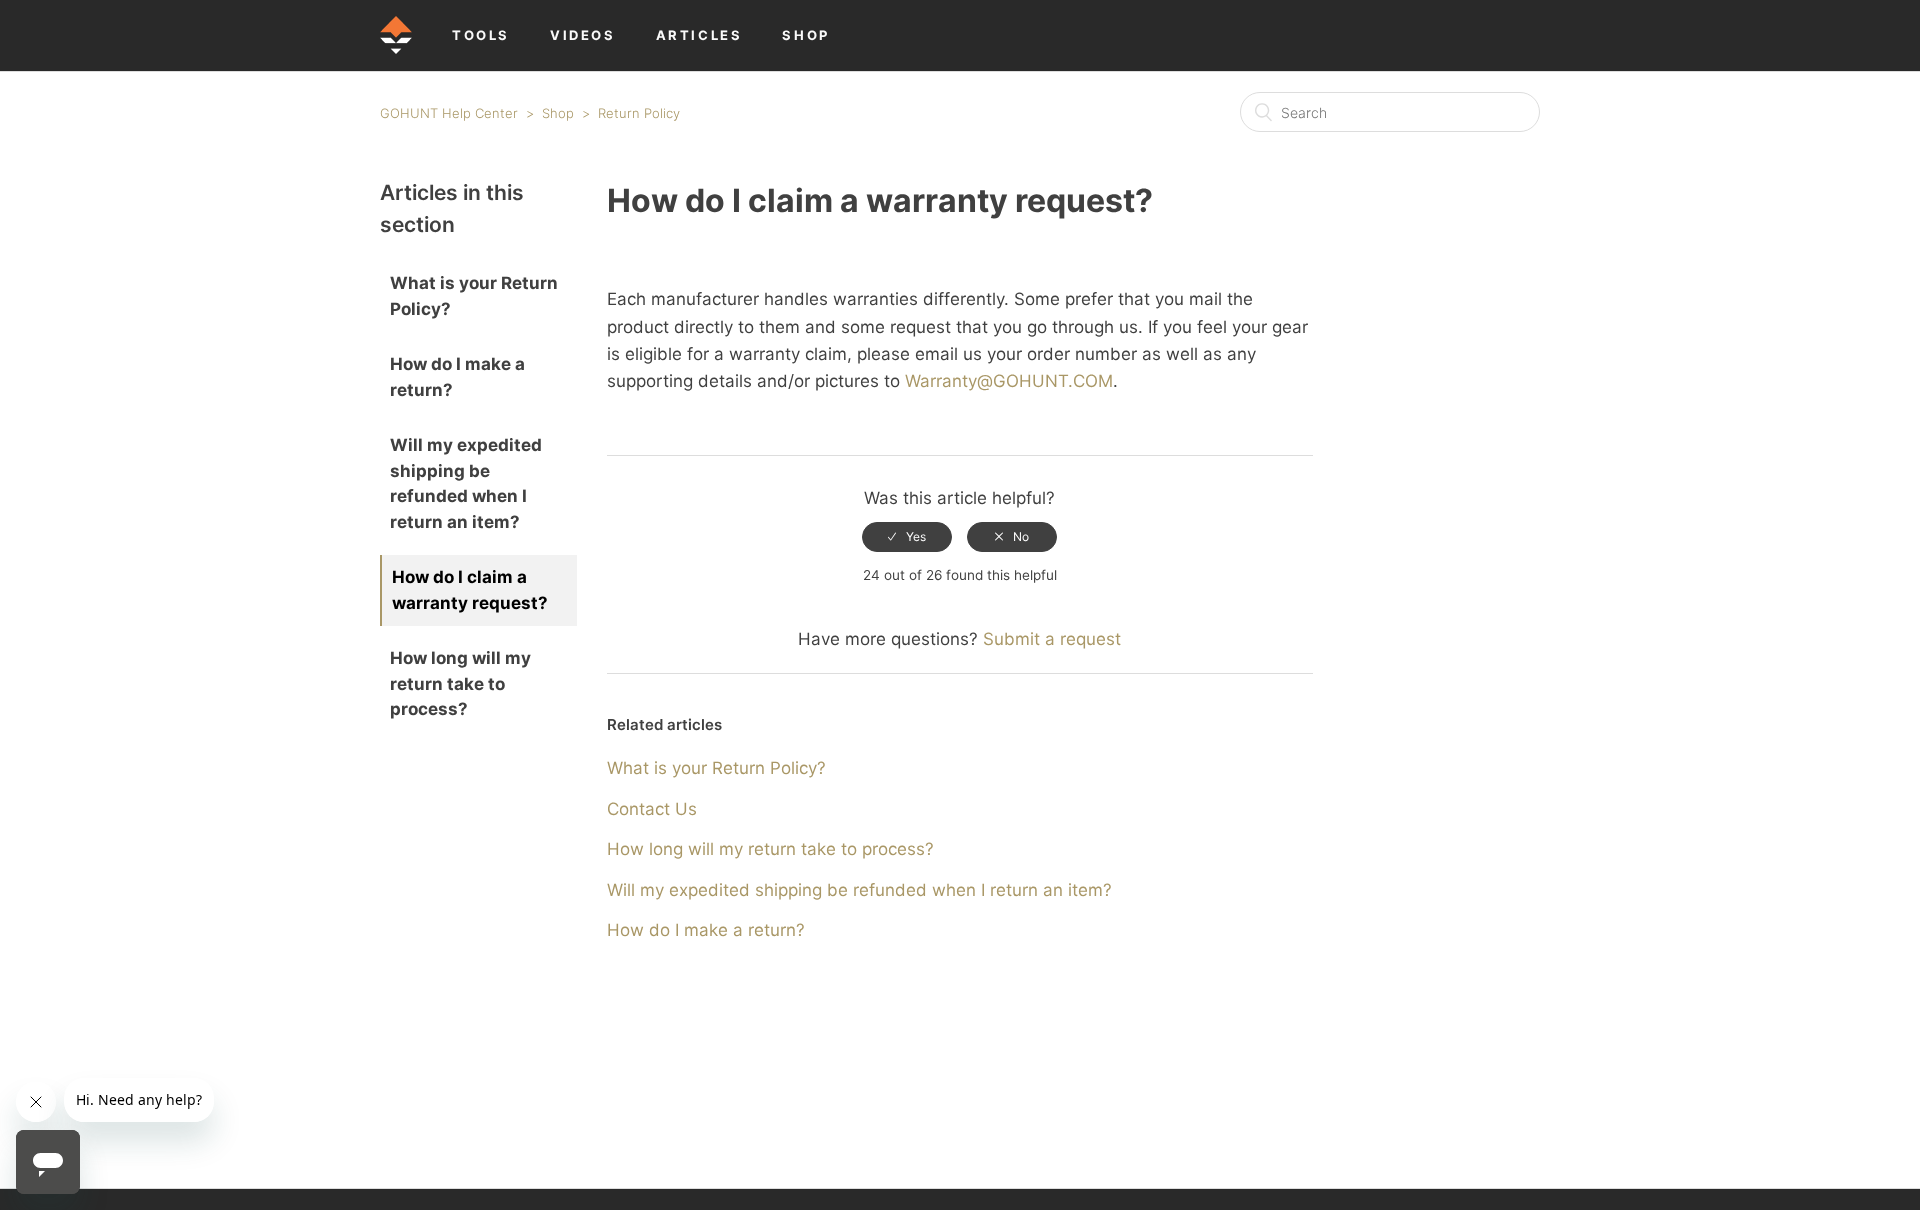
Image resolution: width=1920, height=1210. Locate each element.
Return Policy (639, 113)
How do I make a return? (457, 377)
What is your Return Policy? (474, 296)
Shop (558, 113)
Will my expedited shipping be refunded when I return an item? (466, 483)
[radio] (907, 537)
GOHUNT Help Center (449, 113)
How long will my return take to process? (460, 683)
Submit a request (1052, 639)
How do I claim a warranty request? (470, 590)
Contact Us (652, 809)
